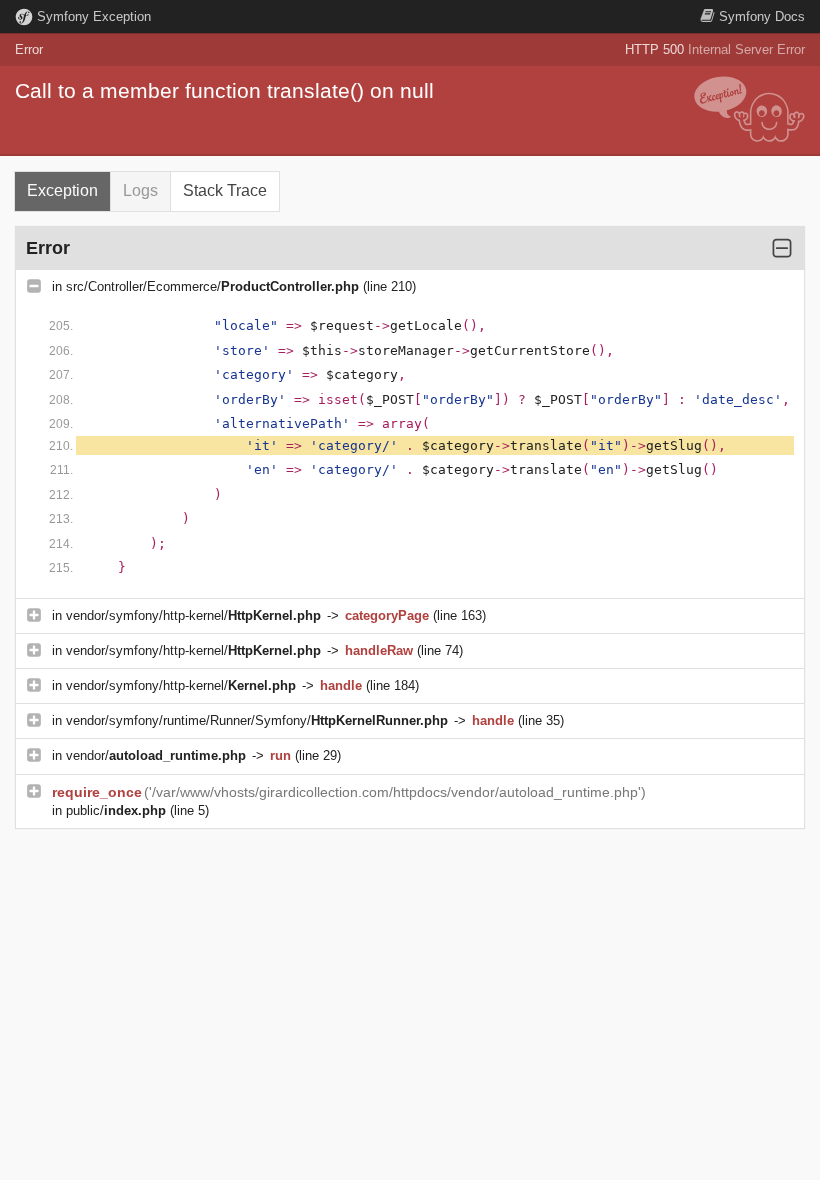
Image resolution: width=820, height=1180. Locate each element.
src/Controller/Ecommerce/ (212, 286)
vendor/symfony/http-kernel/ (193, 615)
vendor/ (156, 755)
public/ (116, 810)
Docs (762, 16)
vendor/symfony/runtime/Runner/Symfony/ (257, 720)
